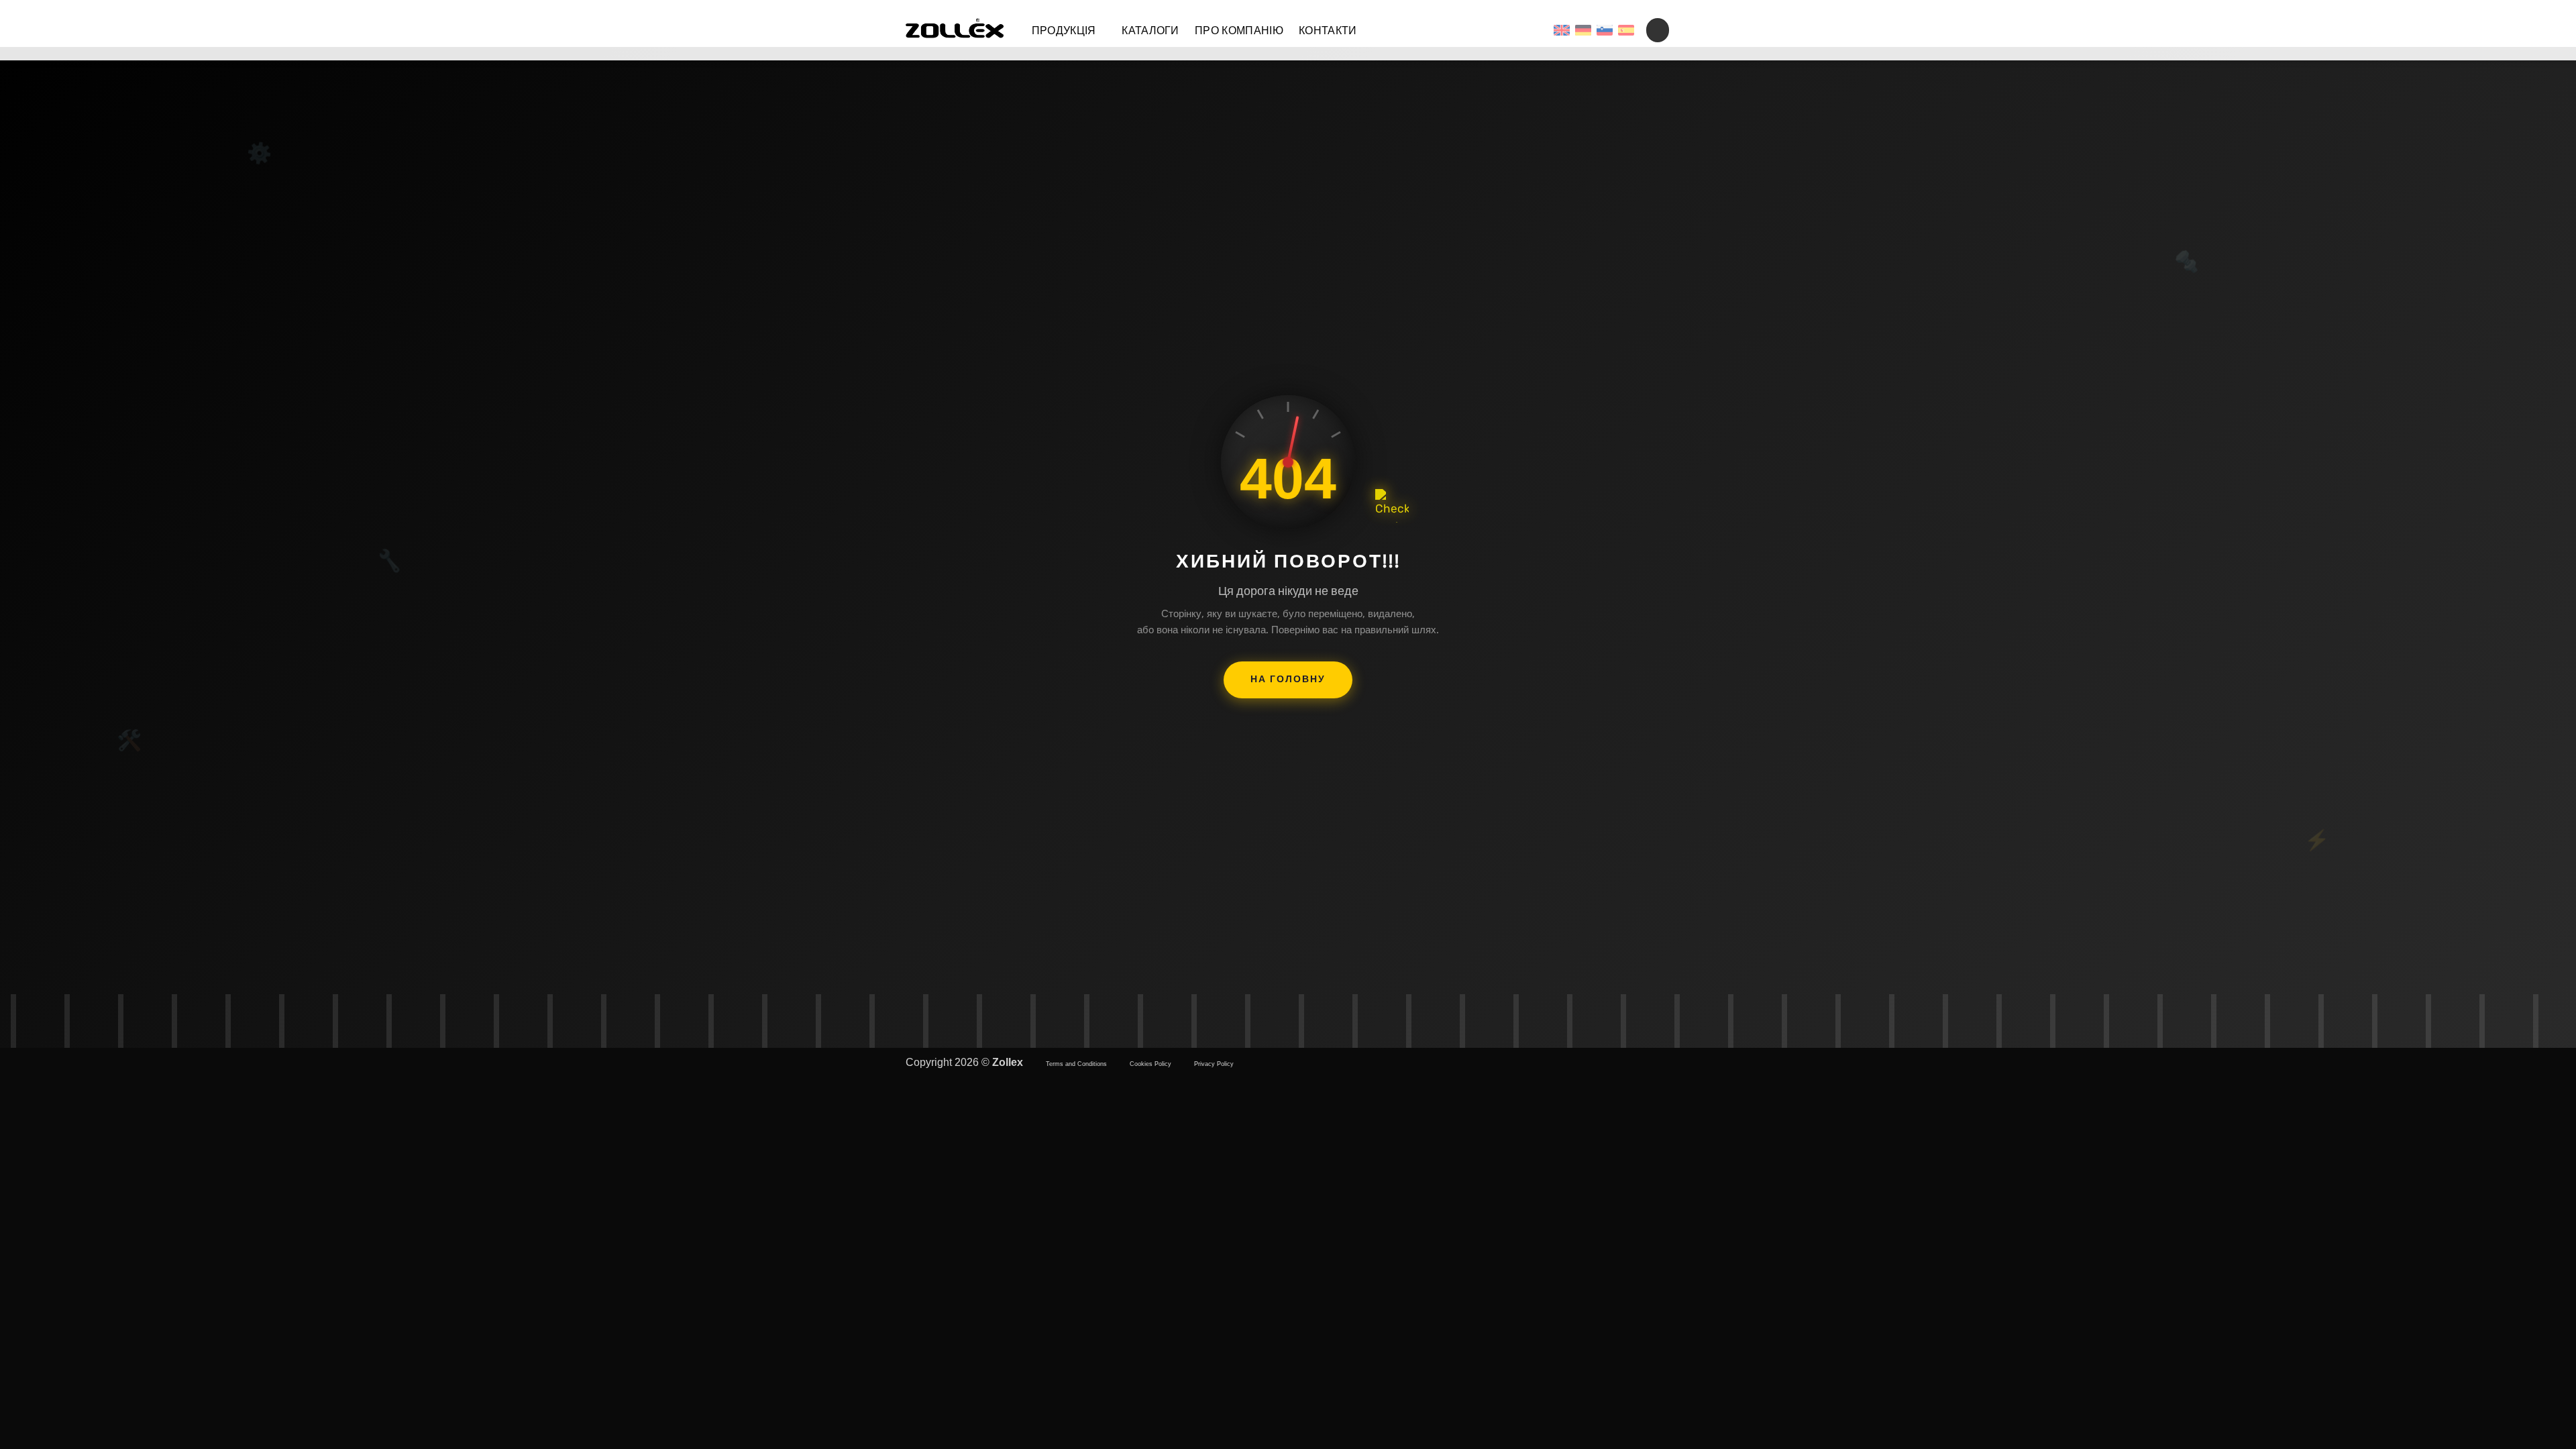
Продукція (1064, 31)
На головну (1288, 679)
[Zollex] (955, 30)
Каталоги (1150, 31)
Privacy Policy (1214, 1064)
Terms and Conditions (1076, 1064)
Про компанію (1239, 31)
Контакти (1328, 31)
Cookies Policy (1150, 1064)
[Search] (1658, 30)
